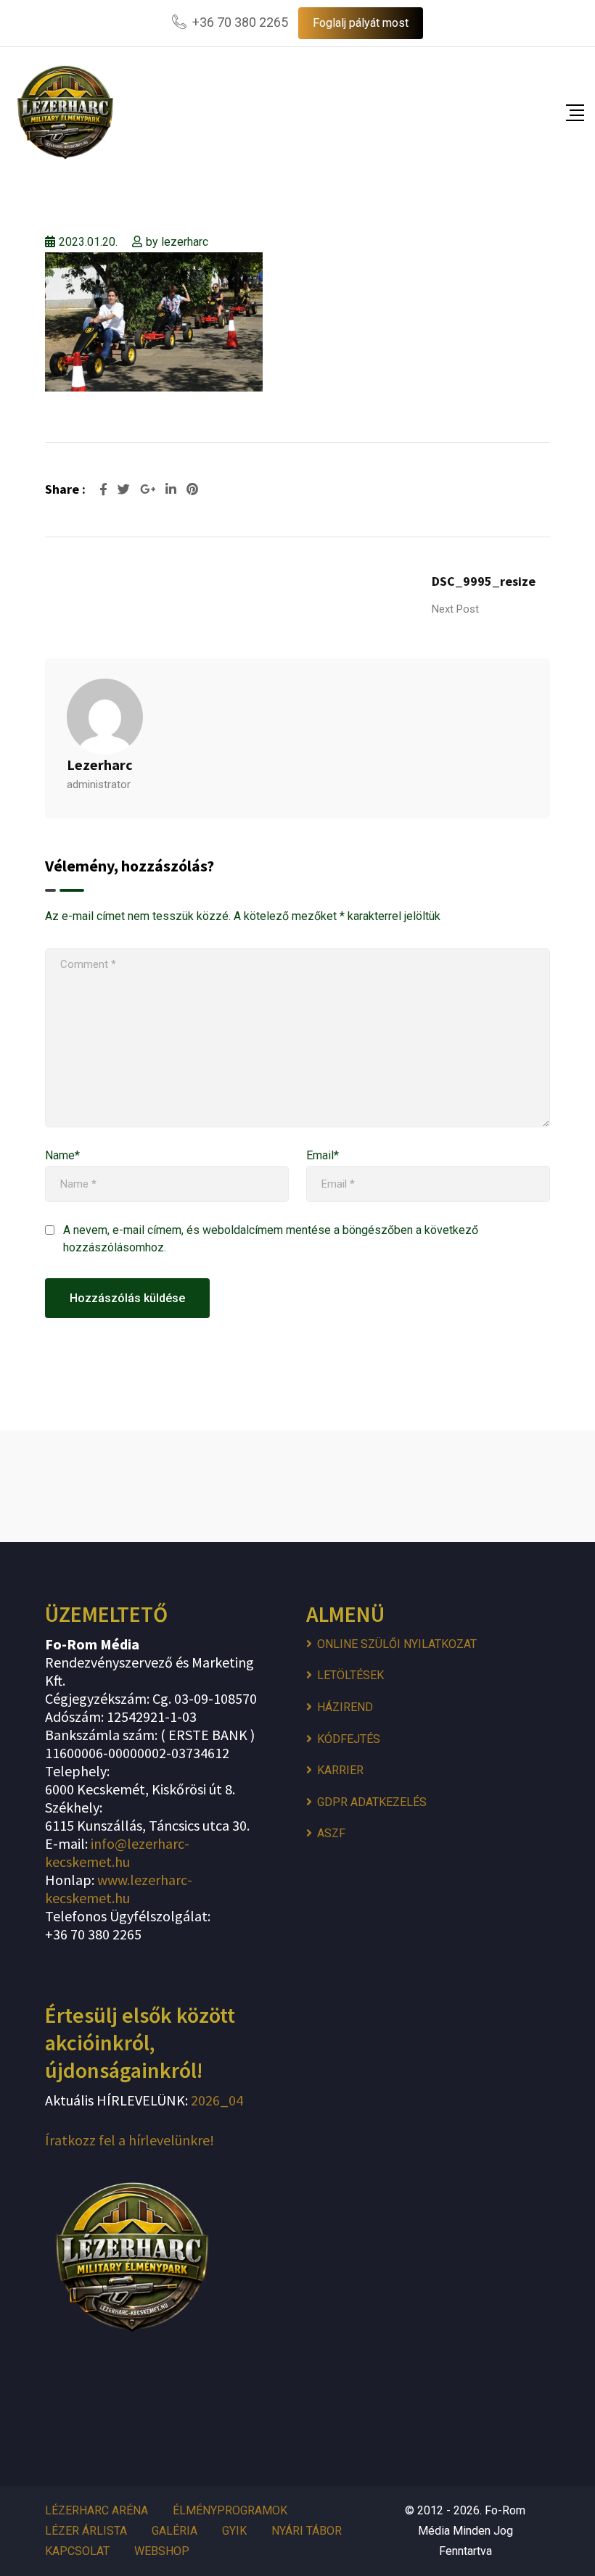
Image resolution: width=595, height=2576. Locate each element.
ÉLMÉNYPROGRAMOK (230, 2510)
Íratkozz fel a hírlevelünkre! (130, 2140)
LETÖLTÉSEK (350, 1675)
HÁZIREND (345, 1707)
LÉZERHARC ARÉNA (97, 2510)
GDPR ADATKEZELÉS (372, 1802)
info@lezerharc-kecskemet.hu (117, 1852)
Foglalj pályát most (361, 23)
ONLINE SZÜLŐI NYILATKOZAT (397, 1644)
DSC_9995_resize (484, 581)
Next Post (455, 609)
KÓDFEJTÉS (349, 1739)
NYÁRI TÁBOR (307, 2531)
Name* (62, 1155)
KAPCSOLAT (77, 2551)
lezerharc (185, 242)
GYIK (234, 2531)
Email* (323, 1155)
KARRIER (340, 1770)
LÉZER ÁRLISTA (86, 2531)
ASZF (331, 1833)
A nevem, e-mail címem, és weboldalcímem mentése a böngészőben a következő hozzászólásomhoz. (271, 1239)
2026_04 (216, 2100)
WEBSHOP (162, 2551)
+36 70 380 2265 (240, 22)
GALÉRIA (175, 2531)
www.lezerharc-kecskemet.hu (119, 1889)
